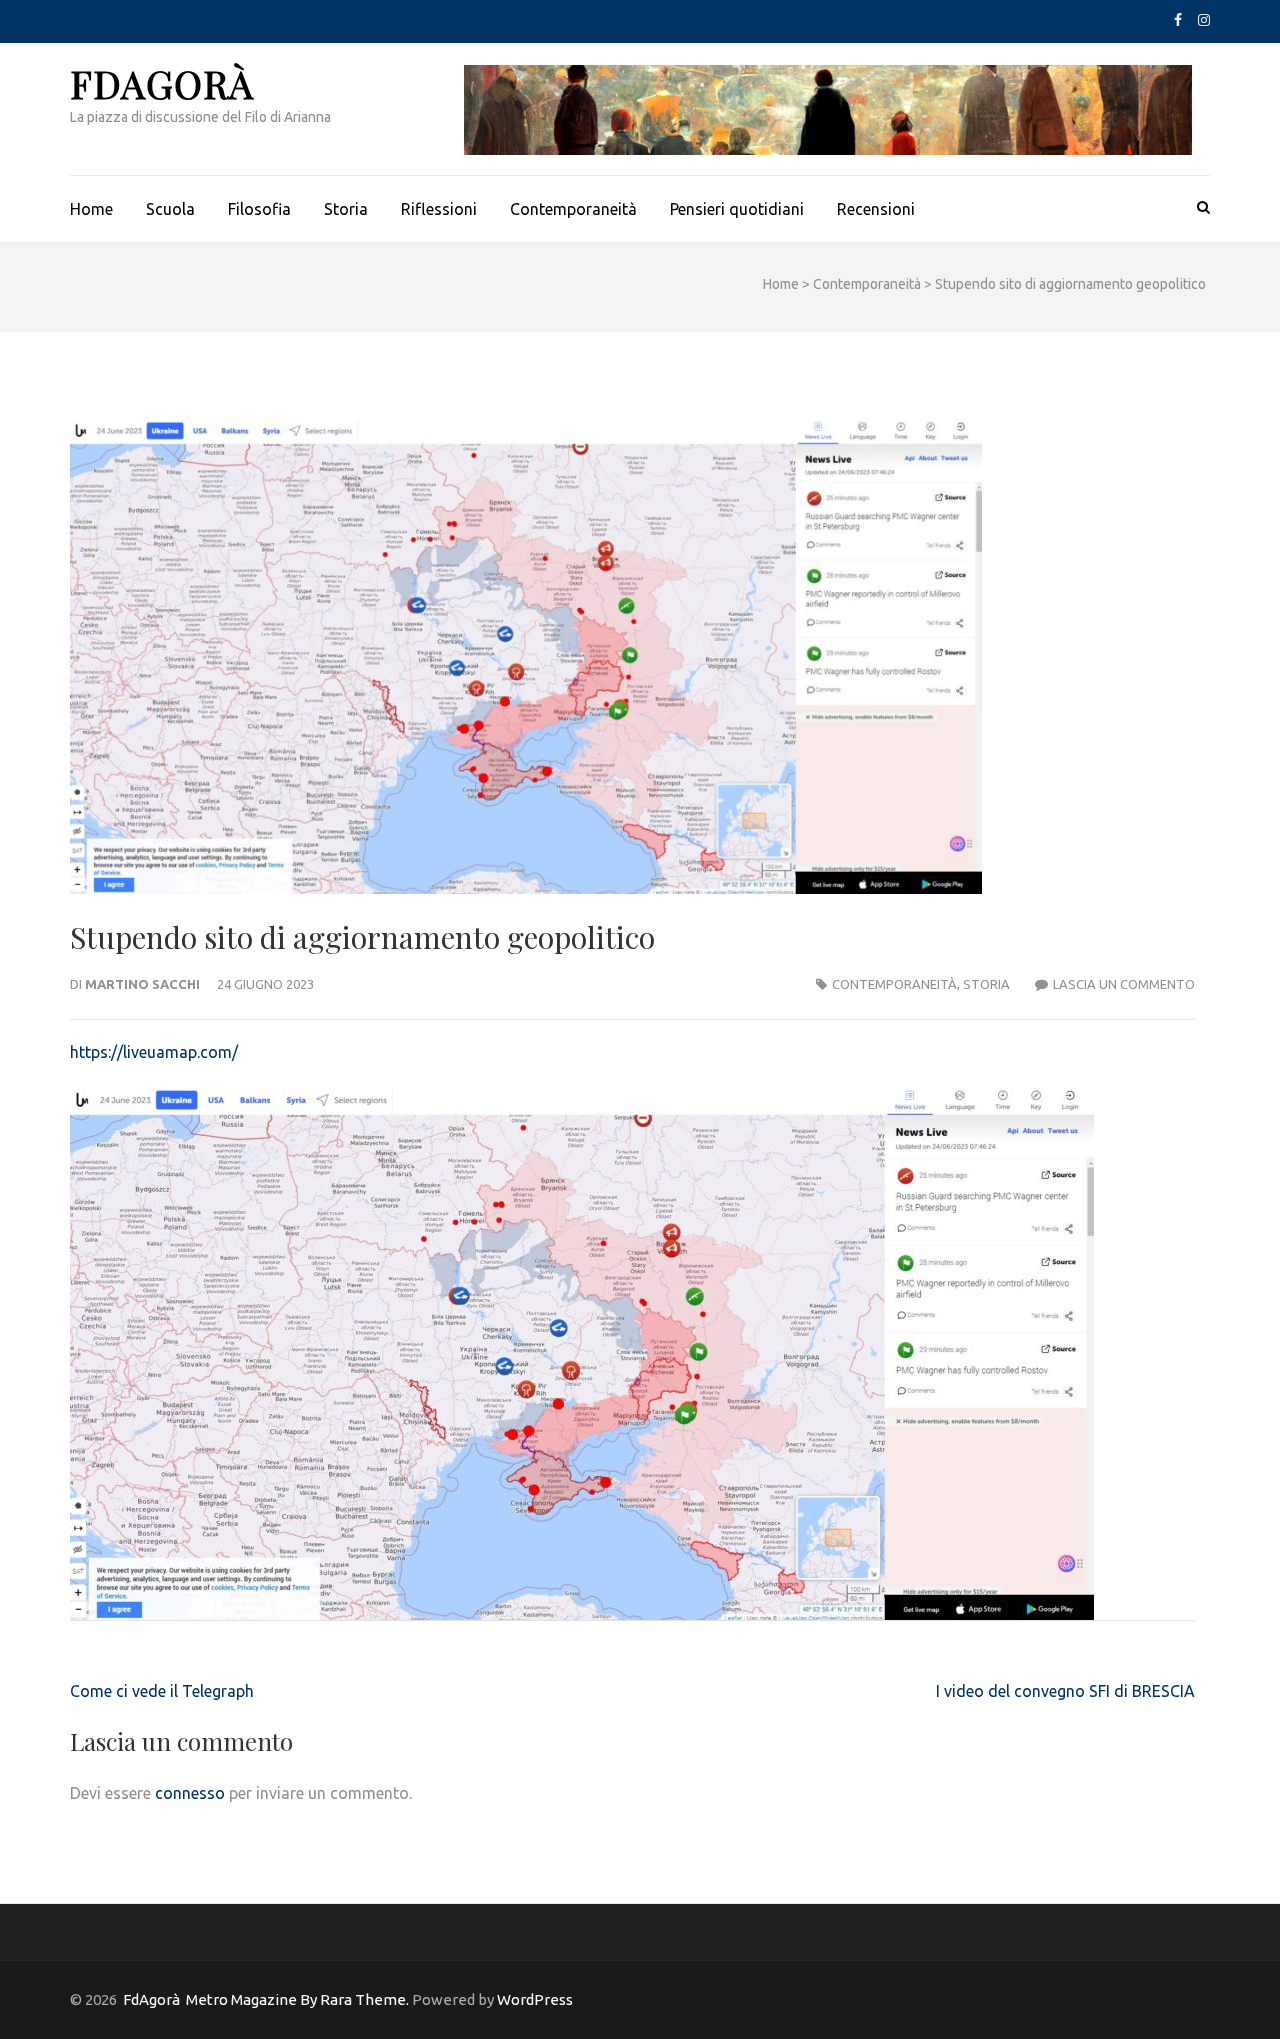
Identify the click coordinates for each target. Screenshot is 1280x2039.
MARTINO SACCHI (142, 984)
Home (91, 209)
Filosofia (259, 209)
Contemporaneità (573, 209)
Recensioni (876, 209)
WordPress (535, 1999)
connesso (190, 1793)
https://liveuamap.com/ (154, 1052)
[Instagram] (1204, 20)
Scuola (170, 209)
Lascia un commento (1124, 984)
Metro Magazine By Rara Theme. (299, 1999)
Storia (346, 209)
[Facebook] (1178, 20)
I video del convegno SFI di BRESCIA (1065, 1691)
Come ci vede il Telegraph (162, 1691)
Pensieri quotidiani (737, 209)
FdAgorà (162, 83)
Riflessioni (439, 209)
